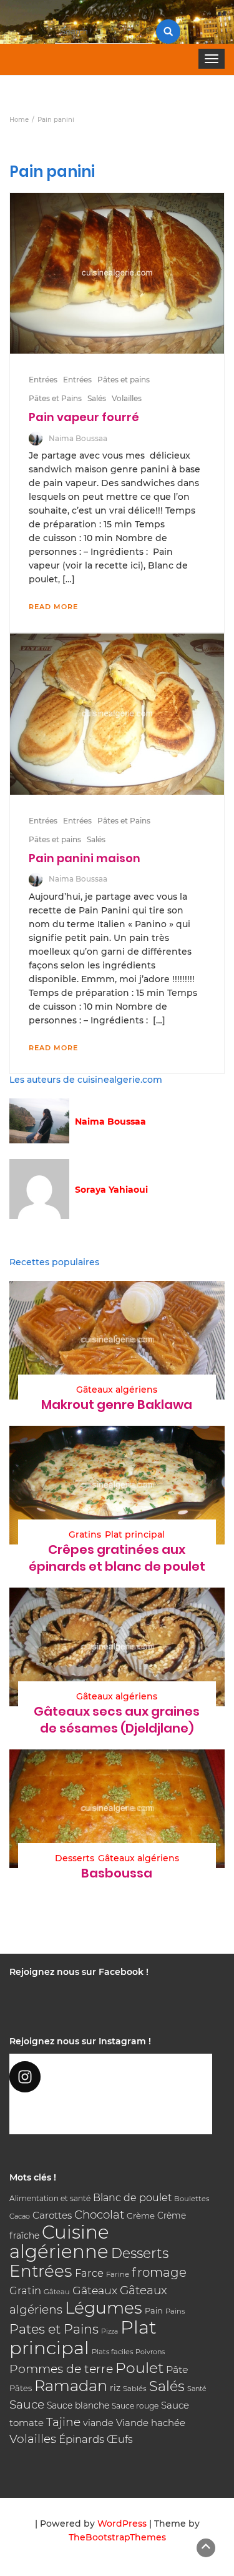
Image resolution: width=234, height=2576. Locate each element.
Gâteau (57, 2292)
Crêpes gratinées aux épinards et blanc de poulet (117, 1558)
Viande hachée (151, 2423)
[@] (111, 2077)
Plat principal (135, 1534)
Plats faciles (112, 2352)
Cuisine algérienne (59, 2242)
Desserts (75, 1858)
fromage (159, 2272)
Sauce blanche (78, 2405)
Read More (53, 607)
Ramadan (71, 2386)
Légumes (104, 2308)
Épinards (81, 2439)
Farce (89, 2273)
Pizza (110, 2331)
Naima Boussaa (78, 438)
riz (115, 2388)
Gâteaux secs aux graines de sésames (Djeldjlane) (117, 1720)
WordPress (122, 2524)
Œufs (120, 2439)
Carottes (52, 2215)
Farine (118, 2274)
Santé (197, 2389)
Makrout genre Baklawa (117, 1405)
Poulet (139, 2368)
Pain (154, 2310)
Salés (97, 398)
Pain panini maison (85, 858)
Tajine (63, 2422)
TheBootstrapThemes (117, 2537)
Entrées (43, 380)
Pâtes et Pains (55, 398)
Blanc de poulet (132, 2198)
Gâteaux (95, 2290)
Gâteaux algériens (117, 1390)
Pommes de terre (61, 2369)
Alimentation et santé (50, 2198)
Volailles (127, 398)
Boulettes (192, 2199)
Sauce (27, 2404)
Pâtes (21, 2388)
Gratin (25, 2290)
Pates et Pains (54, 2329)
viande (98, 2423)
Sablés (135, 2389)
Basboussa (117, 1873)
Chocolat (99, 2215)
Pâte (177, 2370)
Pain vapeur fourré (84, 417)
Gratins (85, 1534)
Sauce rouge (135, 2406)
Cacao (20, 2216)
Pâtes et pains (124, 380)
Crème (141, 2215)
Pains (175, 2311)
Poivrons (150, 2352)
